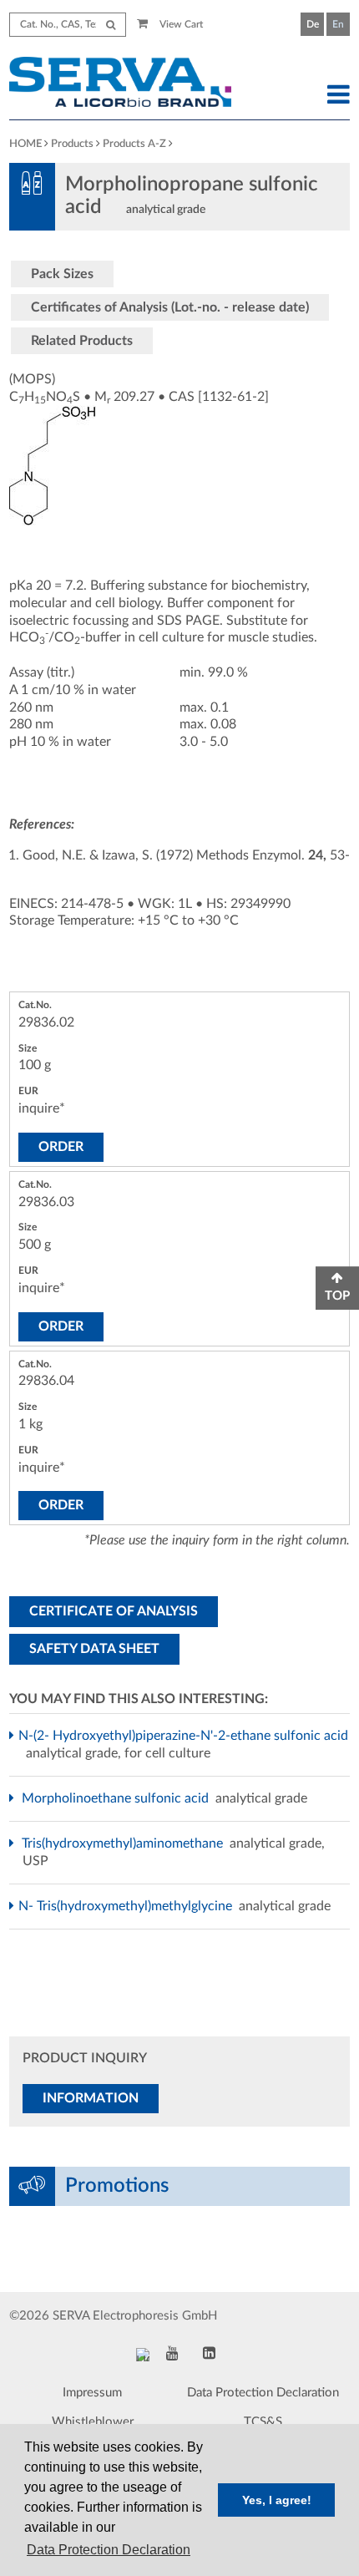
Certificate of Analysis (114, 1611)
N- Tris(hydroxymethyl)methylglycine (129, 1906)
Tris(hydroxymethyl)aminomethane (124, 1843)
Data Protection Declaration (263, 2393)
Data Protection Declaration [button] (109, 2550)
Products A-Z (134, 144)
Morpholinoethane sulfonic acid (117, 1798)
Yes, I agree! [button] (277, 2500)
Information (91, 2098)
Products (72, 144)
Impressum (92, 2393)
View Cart (180, 24)
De (313, 24)
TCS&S (263, 2422)
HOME (25, 144)
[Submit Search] (111, 25)
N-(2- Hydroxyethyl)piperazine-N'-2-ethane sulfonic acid (185, 1736)
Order (61, 1147)
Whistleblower (93, 2422)
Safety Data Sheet (94, 1649)
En (338, 24)
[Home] (135, 84)
